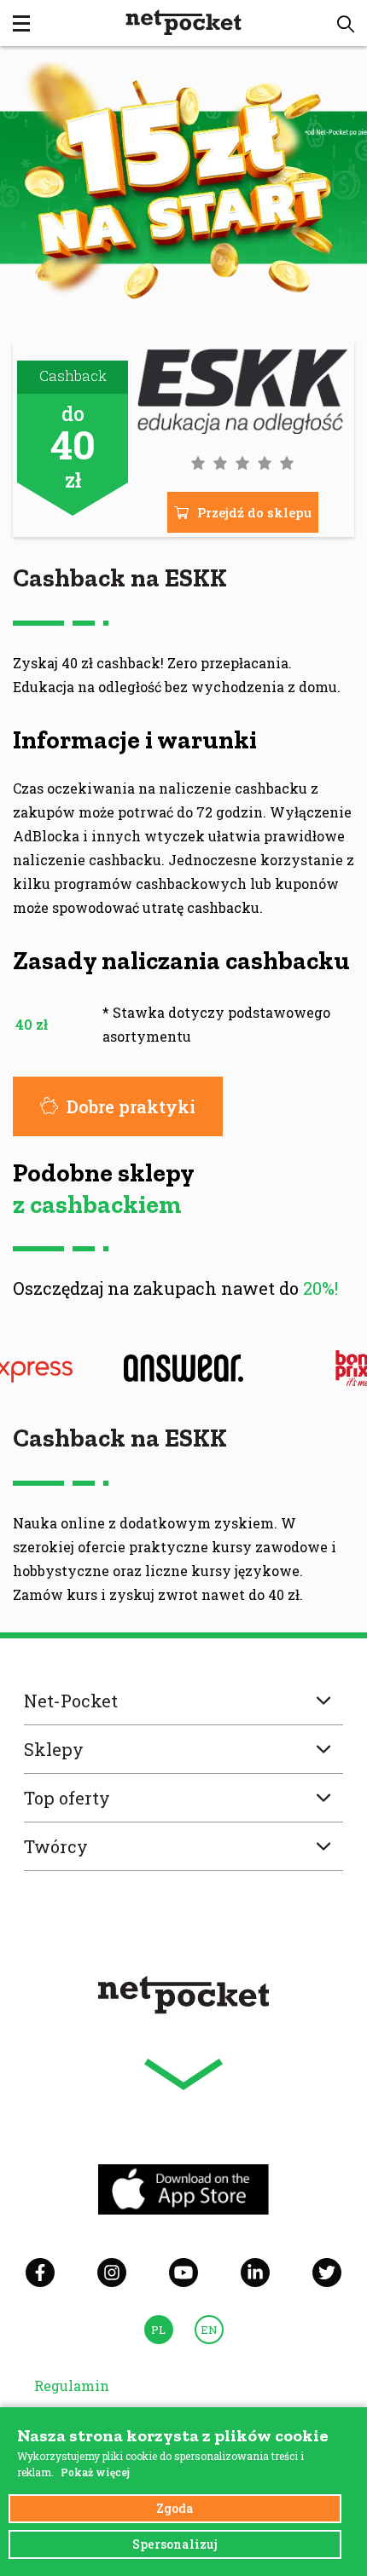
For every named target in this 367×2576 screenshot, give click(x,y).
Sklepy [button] (54, 1749)
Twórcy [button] (56, 1846)
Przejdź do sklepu (254, 512)
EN (209, 2330)
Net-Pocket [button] (71, 1701)
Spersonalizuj (175, 2544)
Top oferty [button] (67, 1798)
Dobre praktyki (131, 1106)
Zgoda (175, 2508)
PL (158, 2330)
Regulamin (72, 2385)
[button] (346, 24)
